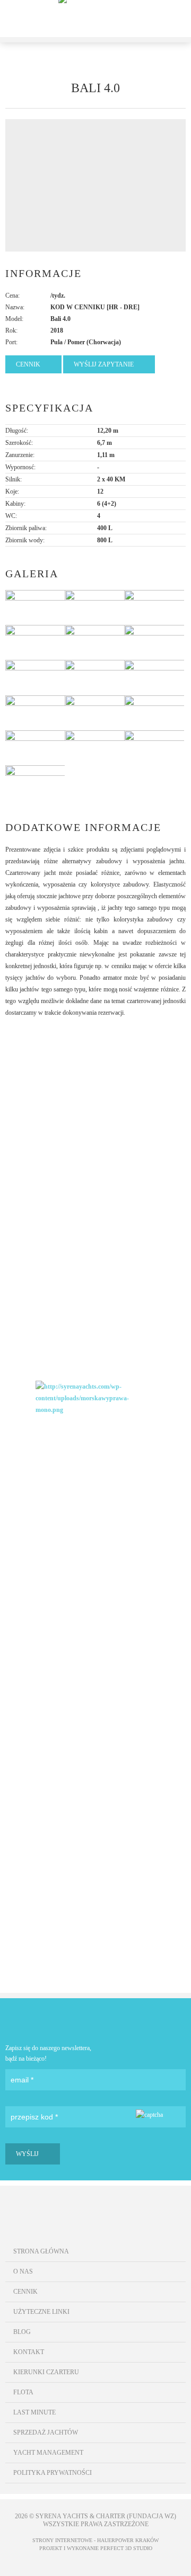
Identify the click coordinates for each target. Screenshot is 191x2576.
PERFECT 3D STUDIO (126, 2548)
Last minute (34, 2412)
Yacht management (48, 2453)
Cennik (25, 2292)
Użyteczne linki (41, 2312)
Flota (23, 2392)
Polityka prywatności (53, 2473)
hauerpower (115, 2540)
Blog (22, 2332)
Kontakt (29, 2352)
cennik (28, 364)
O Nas (23, 2271)
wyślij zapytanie (104, 364)
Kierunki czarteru (46, 2372)
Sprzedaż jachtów (46, 2432)
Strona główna (41, 2251)
